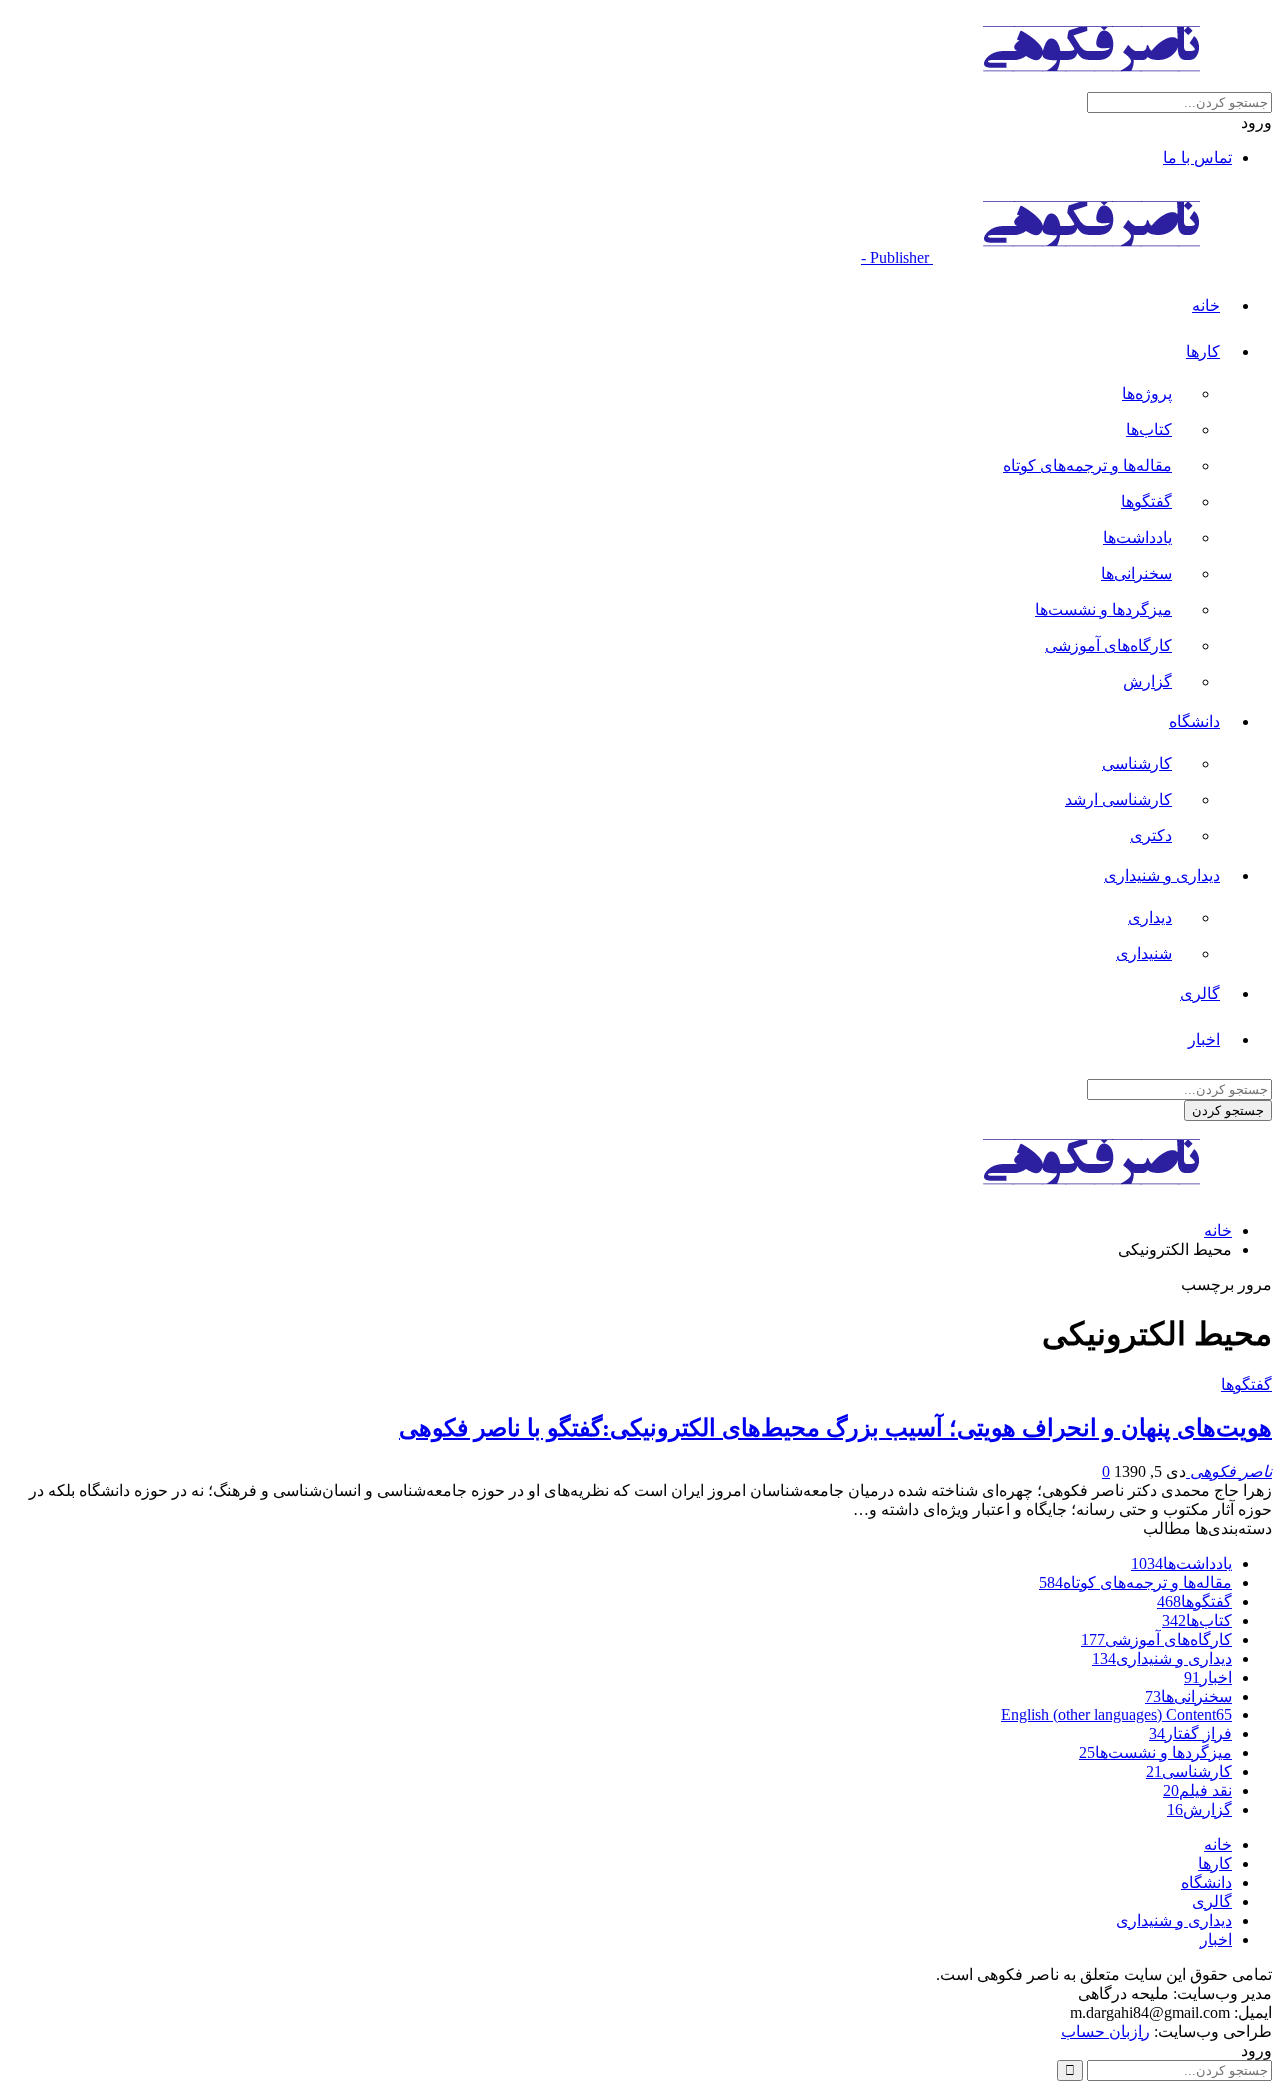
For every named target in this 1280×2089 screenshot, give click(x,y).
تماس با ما (1197, 157)
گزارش (1147, 681)
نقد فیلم (1197, 1790)
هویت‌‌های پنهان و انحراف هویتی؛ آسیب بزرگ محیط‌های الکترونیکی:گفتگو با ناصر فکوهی (835, 1428)
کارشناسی (1137, 763)
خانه (1206, 305)
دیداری (1150, 917)
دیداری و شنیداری (1162, 875)
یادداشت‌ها (1137, 537)
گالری (1200, 993)
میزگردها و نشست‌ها (1103, 609)
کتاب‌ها (1149, 429)
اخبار (1204, 1039)
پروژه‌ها (1147, 393)
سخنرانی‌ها (1136, 573)
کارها (1203, 351)
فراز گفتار (1190, 1733)
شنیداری (1144, 953)
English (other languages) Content (1116, 1714)
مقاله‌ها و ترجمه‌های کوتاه (1087, 465)
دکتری (1151, 835)
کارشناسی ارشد (1118, 799)
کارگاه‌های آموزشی (1108, 645)
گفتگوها (1146, 501)
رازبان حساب (1105, 2031)
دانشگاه (1194, 721)
